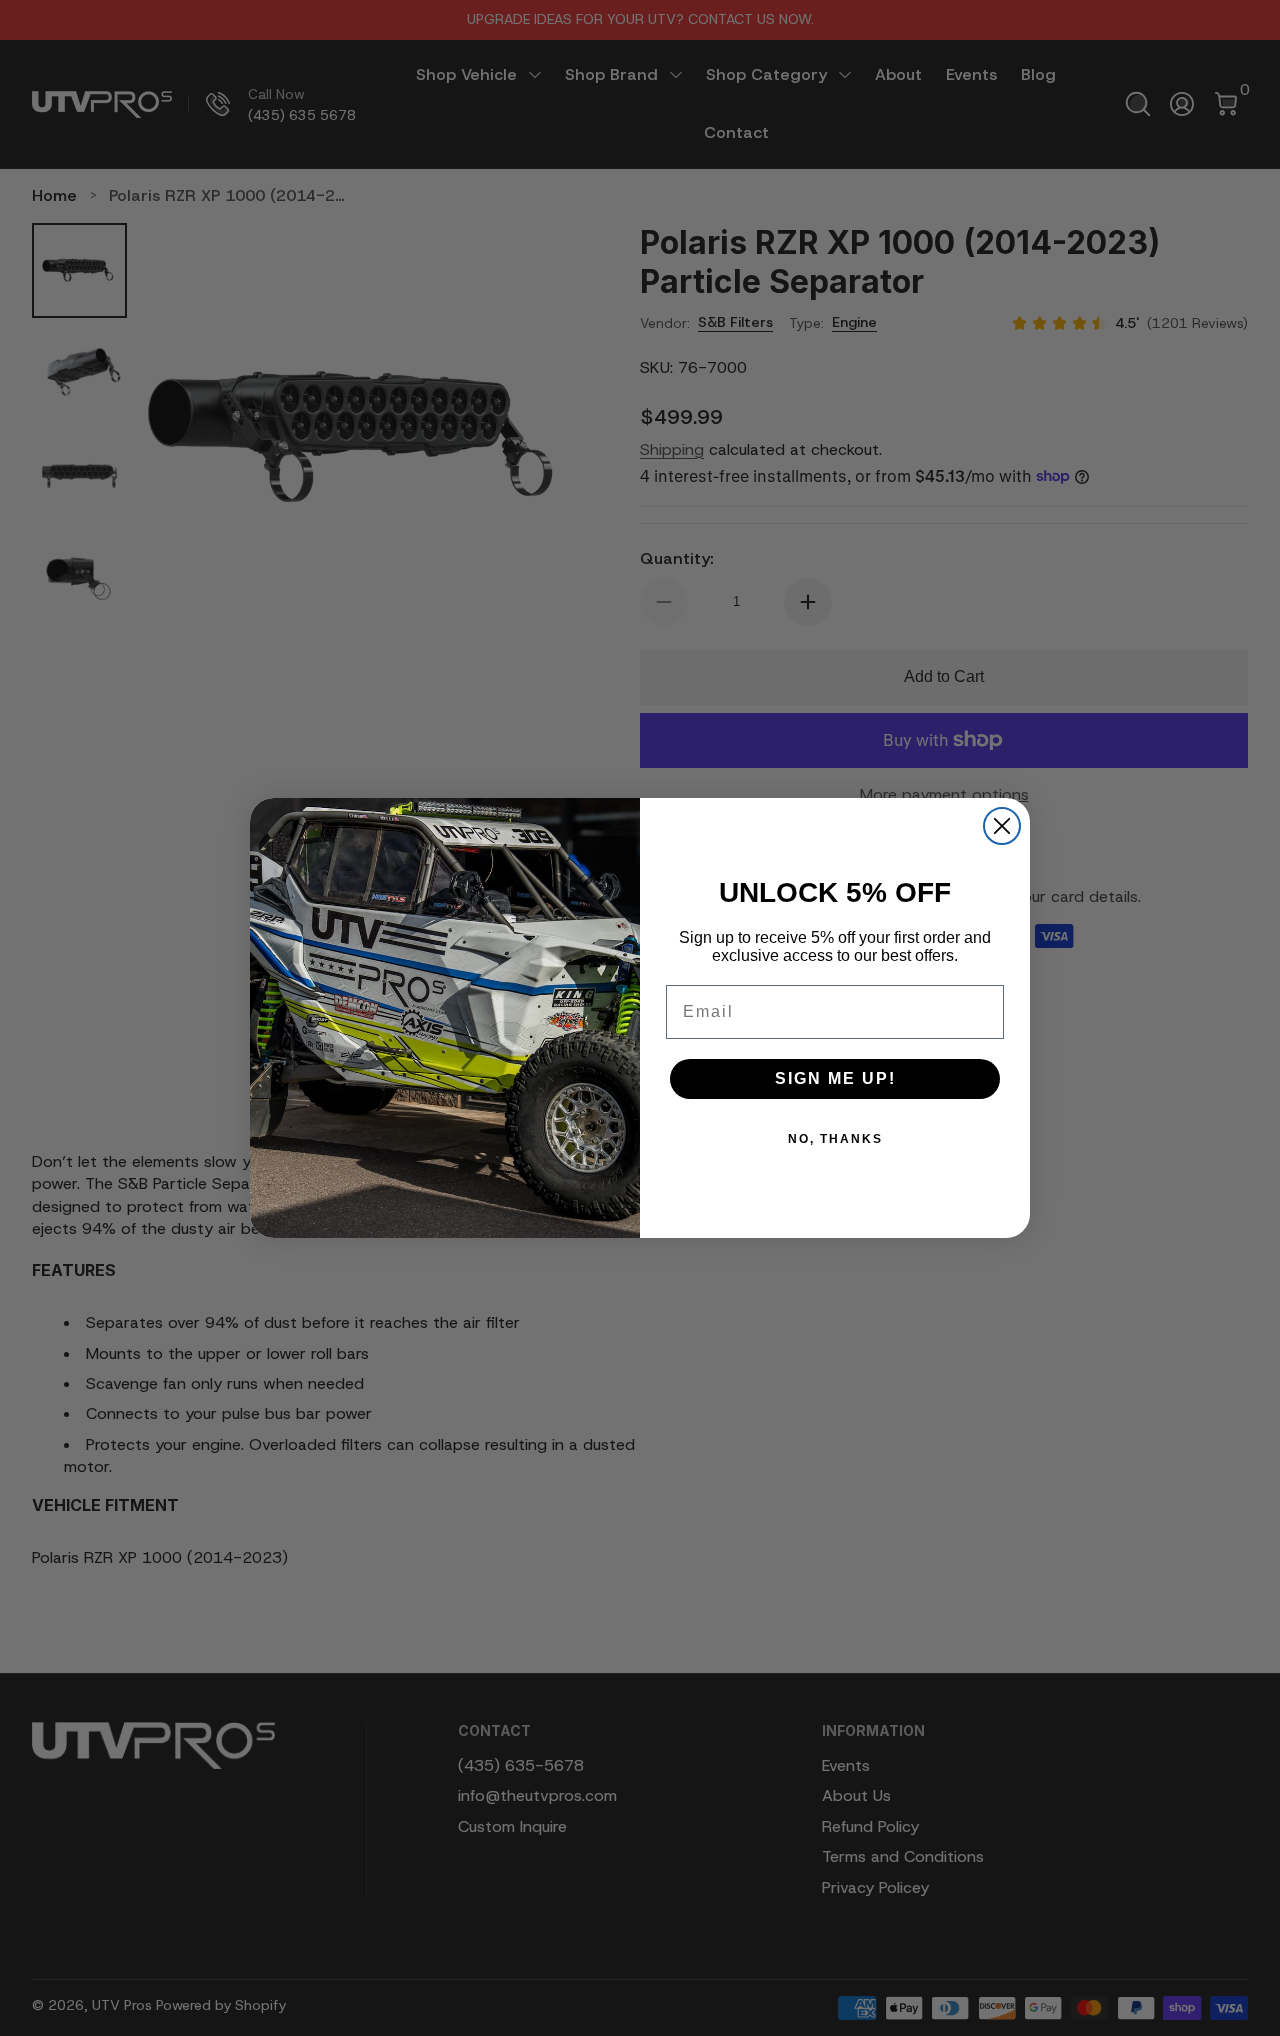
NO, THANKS (835, 1139)
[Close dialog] (1002, 826)
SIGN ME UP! (835, 1078)
